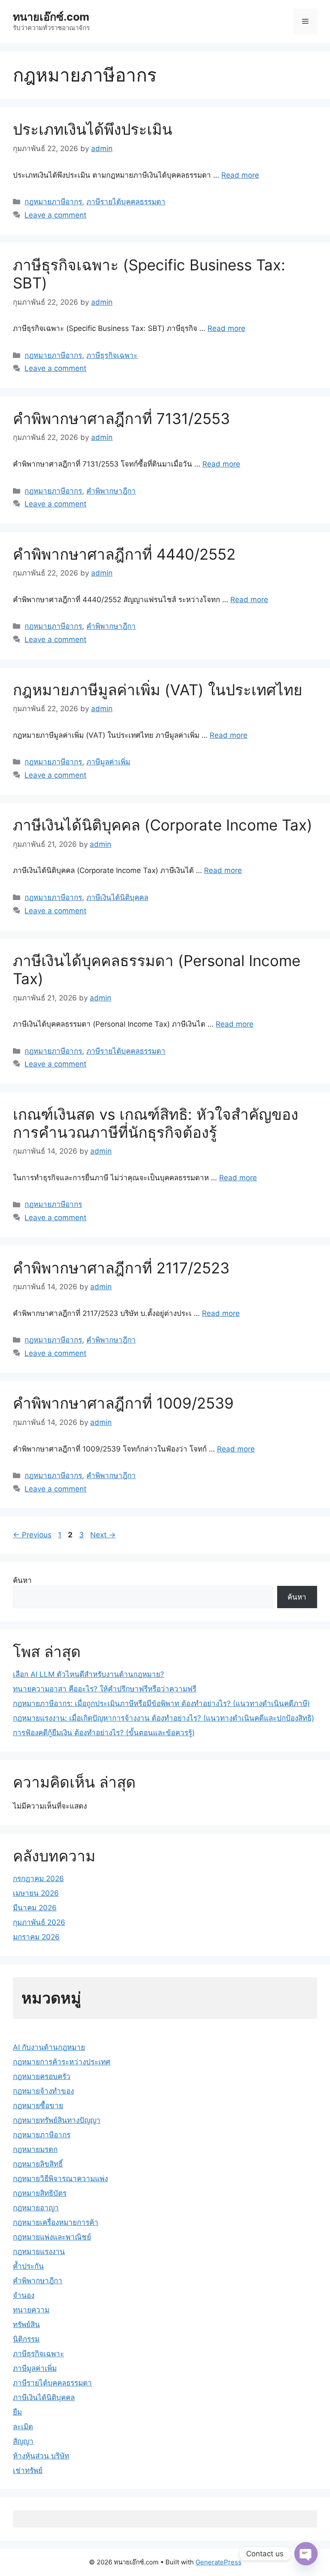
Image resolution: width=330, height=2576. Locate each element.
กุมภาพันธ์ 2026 (39, 1922)
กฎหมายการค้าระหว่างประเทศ (62, 2062)
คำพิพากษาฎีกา (111, 491)
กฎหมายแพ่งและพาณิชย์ (52, 2237)
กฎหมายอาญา (36, 2208)
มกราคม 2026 (36, 1937)
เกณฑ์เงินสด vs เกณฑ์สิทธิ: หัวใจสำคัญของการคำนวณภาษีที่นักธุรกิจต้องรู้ (156, 1123)
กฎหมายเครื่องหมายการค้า (56, 2222)
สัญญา (23, 2441)
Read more (240, 175)
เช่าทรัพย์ (28, 2470)
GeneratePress (218, 2562)
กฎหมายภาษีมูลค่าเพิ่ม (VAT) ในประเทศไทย (158, 690)
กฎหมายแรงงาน (39, 2252)
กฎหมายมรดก (35, 2149)
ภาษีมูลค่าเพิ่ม (108, 762)
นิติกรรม (26, 2339)
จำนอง (24, 2295)
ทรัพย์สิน (26, 2324)
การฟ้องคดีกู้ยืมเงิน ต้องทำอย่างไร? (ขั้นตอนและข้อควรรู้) (104, 1733)
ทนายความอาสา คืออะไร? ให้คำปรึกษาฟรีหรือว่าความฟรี (105, 1689)
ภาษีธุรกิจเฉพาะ (112, 355)
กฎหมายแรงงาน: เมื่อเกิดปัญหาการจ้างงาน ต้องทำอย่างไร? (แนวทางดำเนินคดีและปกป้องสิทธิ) (163, 1718)
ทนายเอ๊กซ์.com (51, 17)
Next (103, 1535)
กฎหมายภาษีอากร (53, 202)
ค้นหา (22, 1580)
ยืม (17, 2412)
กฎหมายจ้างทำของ (43, 2091)
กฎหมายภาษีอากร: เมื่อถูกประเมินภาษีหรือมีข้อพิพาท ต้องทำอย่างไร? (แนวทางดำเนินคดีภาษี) (161, 1703)
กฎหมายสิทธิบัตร (40, 2193)
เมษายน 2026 (36, 1893)
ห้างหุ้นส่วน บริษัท (41, 2456)
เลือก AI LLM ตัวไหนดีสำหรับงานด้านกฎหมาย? (89, 1674)
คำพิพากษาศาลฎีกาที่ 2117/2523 (121, 1268)
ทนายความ (31, 2310)
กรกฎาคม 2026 (38, 1879)
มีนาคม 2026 (35, 1908)
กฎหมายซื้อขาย (38, 2106)
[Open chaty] (306, 2554)
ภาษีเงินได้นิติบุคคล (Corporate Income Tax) (163, 825)
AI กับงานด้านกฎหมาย (49, 2047)
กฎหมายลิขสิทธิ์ (38, 2164)
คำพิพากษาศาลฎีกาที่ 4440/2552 (124, 554)
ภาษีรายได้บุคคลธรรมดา (126, 202)
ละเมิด (23, 2427)
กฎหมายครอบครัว (42, 2076)
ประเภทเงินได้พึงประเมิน (93, 129)
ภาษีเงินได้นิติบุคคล (117, 897)
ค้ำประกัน (28, 2266)
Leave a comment (55, 215)
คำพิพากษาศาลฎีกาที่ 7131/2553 (121, 418)
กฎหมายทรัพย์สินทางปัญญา (57, 2120)
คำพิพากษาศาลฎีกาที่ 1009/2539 (123, 1403)
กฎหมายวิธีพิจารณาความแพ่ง (60, 2179)
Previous (32, 1535)
